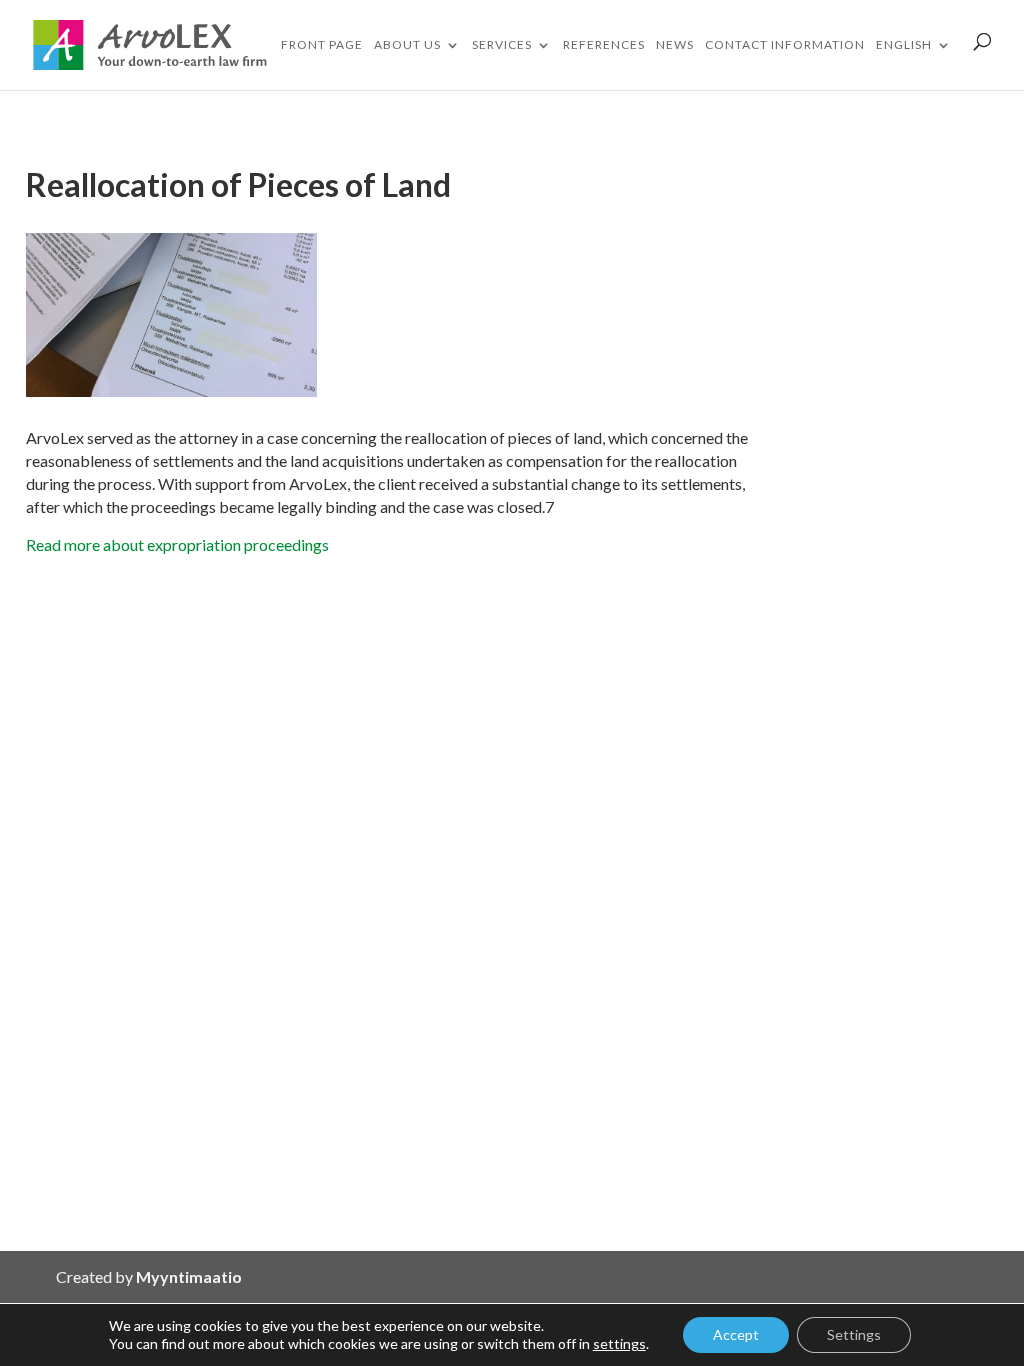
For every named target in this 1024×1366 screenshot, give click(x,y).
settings (619, 1343)
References (604, 44)
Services (502, 44)
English (904, 44)
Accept (736, 1334)
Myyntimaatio (189, 1276)
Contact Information (785, 44)
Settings (854, 1334)
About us (407, 44)
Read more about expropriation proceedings (177, 544)
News (675, 44)
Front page (322, 44)
